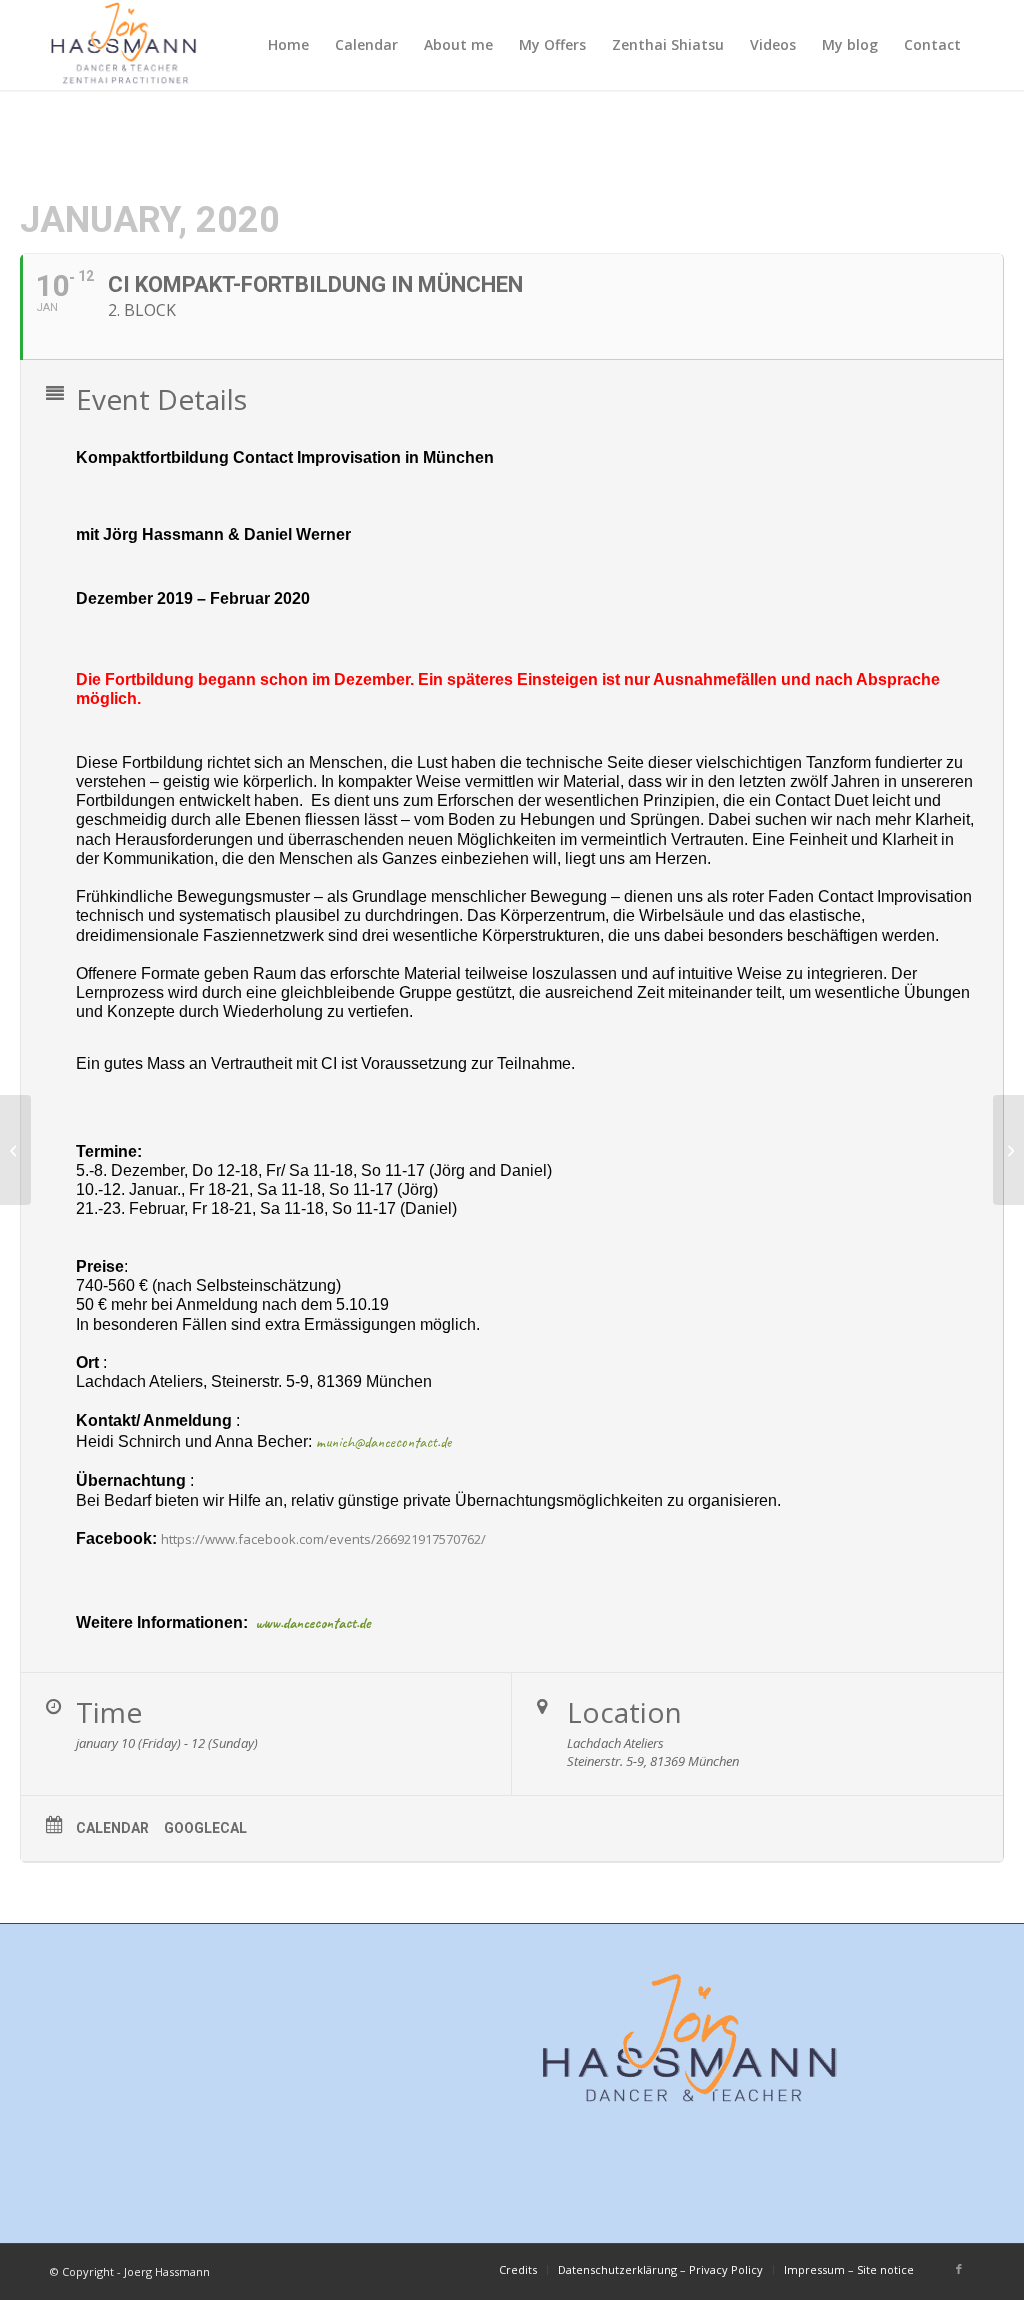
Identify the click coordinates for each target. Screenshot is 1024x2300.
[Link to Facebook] (959, 2269)
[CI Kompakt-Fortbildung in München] (15, 1150)
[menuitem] (288, 45)
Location (624, 1712)
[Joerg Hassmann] (124, 45)
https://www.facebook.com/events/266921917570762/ (323, 1539)
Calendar (112, 1828)
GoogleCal (205, 1828)
